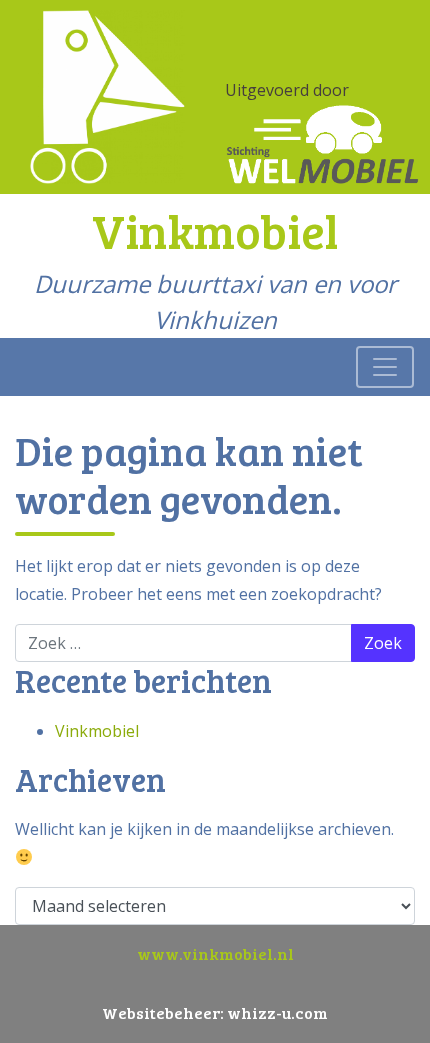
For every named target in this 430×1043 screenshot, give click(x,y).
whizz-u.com (277, 1012)
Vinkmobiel (97, 731)
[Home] (107, 95)
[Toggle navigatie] (385, 367)
